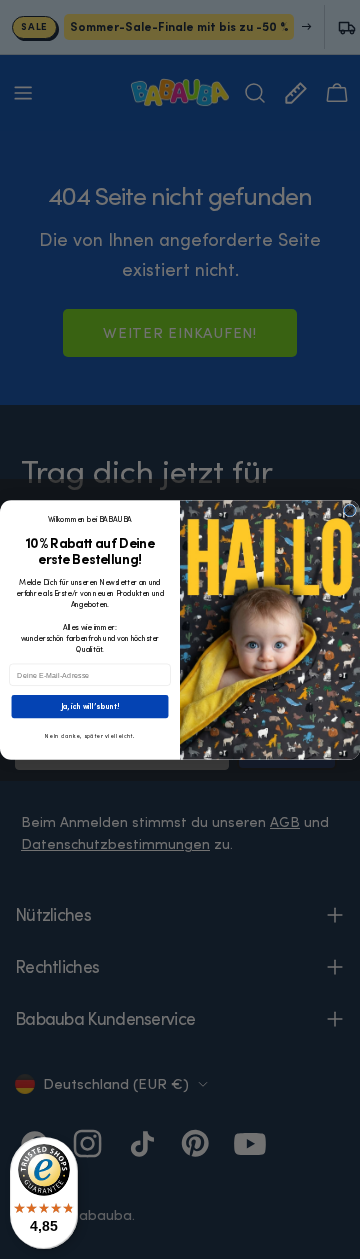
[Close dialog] (349, 509)
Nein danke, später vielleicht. (90, 735)
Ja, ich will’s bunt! (90, 706)
